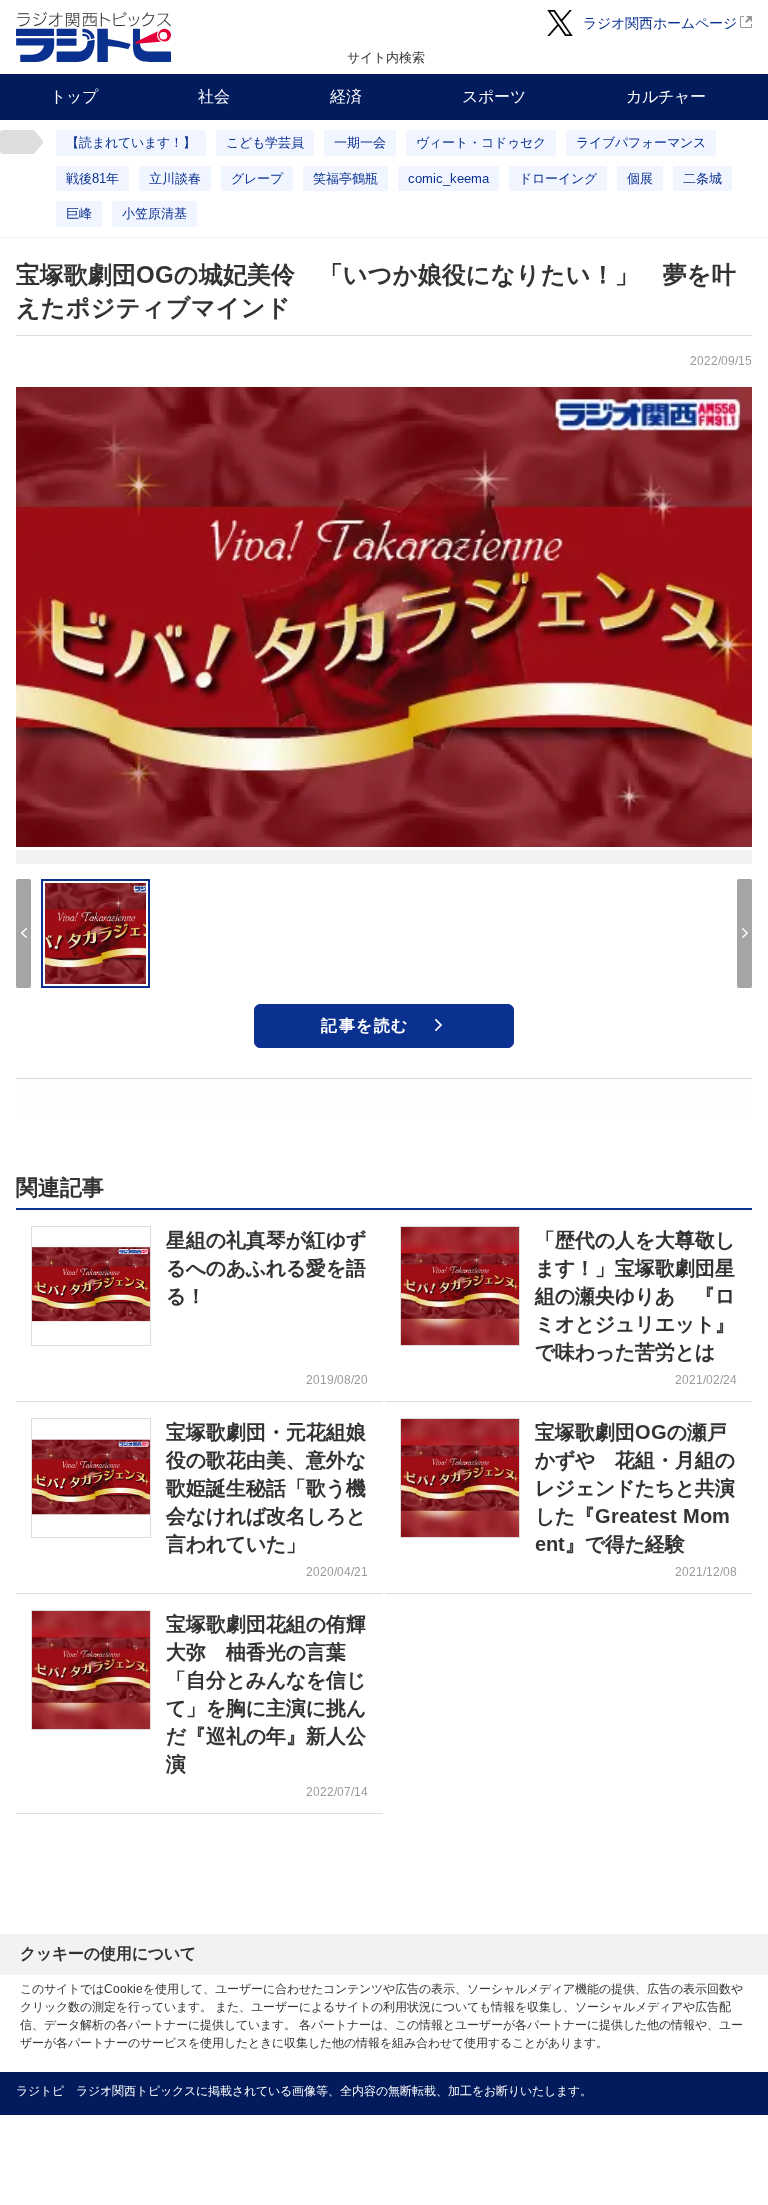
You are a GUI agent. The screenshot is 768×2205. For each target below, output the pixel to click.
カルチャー (666, 96)
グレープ (257, 178)
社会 (214, 96)
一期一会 (360, 142)
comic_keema (448, 178)
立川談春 (175, 178)
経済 (346, 96)
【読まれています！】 (131, 142)
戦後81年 (92, 178)
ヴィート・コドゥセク (481, 142)
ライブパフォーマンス (641, 142)
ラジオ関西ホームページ (660, 23)
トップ (74, 96)
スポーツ (494, 96)
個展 (640, 178)
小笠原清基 (154, 213)
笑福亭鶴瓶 (345, 178)
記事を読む (365, 1025)
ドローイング (558, 178)
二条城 (702, 178)
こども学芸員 (265, 142)
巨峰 (79, 213)
